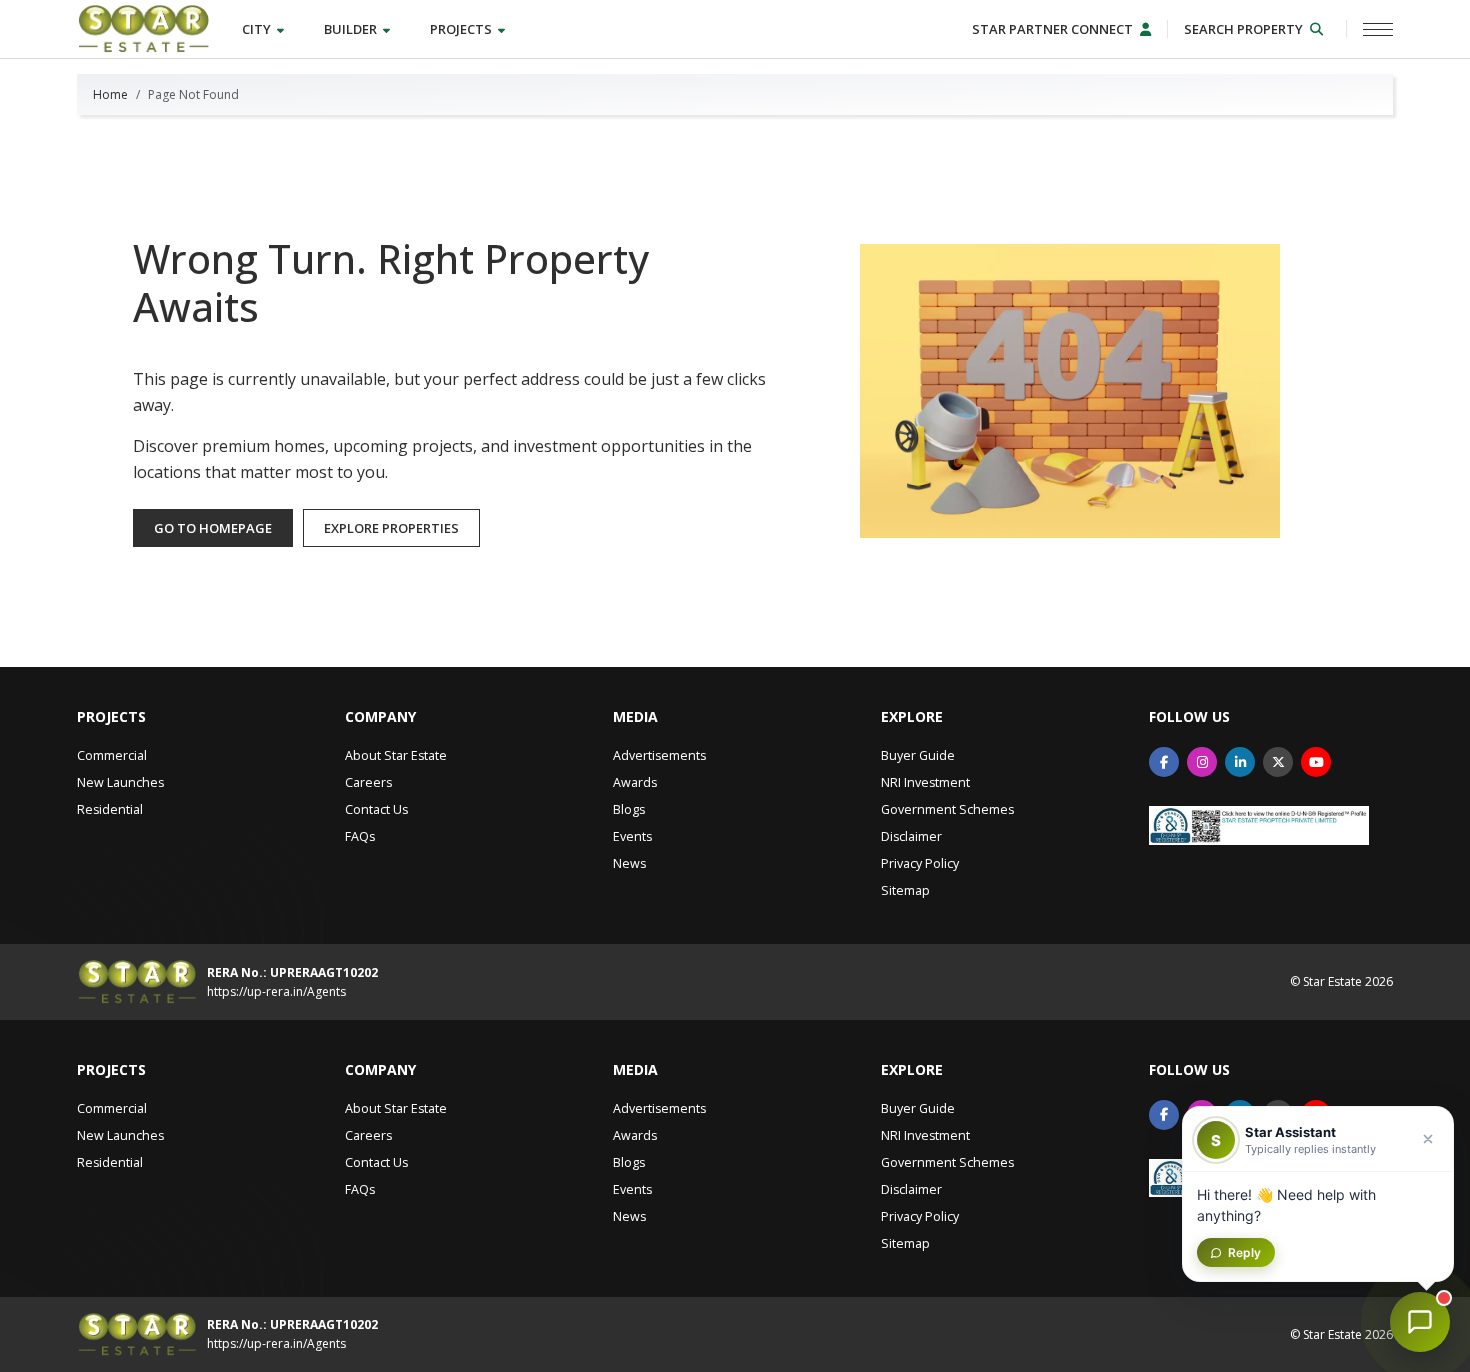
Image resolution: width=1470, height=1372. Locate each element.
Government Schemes (947, 809)
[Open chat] (1420, 1322)
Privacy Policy (920, 863)
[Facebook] (1164, 762)
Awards (635, 782)
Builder (352, 29)
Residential (110, 809)
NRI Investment (925, 782)
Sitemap (905, 890)
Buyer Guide (918, 755)
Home (110, 94)
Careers (368, 782)
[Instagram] (1202, 762)
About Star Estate (396, 755)
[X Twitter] (1278, 762)
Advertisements (659, 755)
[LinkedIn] (1240, 762)
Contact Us (376, 809)
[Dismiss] (1428, 1139)
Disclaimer (911, 836)
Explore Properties (391, 528)
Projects (462, 29)
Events (632, 836)
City (258, 29)
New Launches (120, 782)
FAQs (360, 836)
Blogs (629, 809)
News (629, 863)
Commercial (112, 755)
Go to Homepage (213, 528)
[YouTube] (1316, 762)
